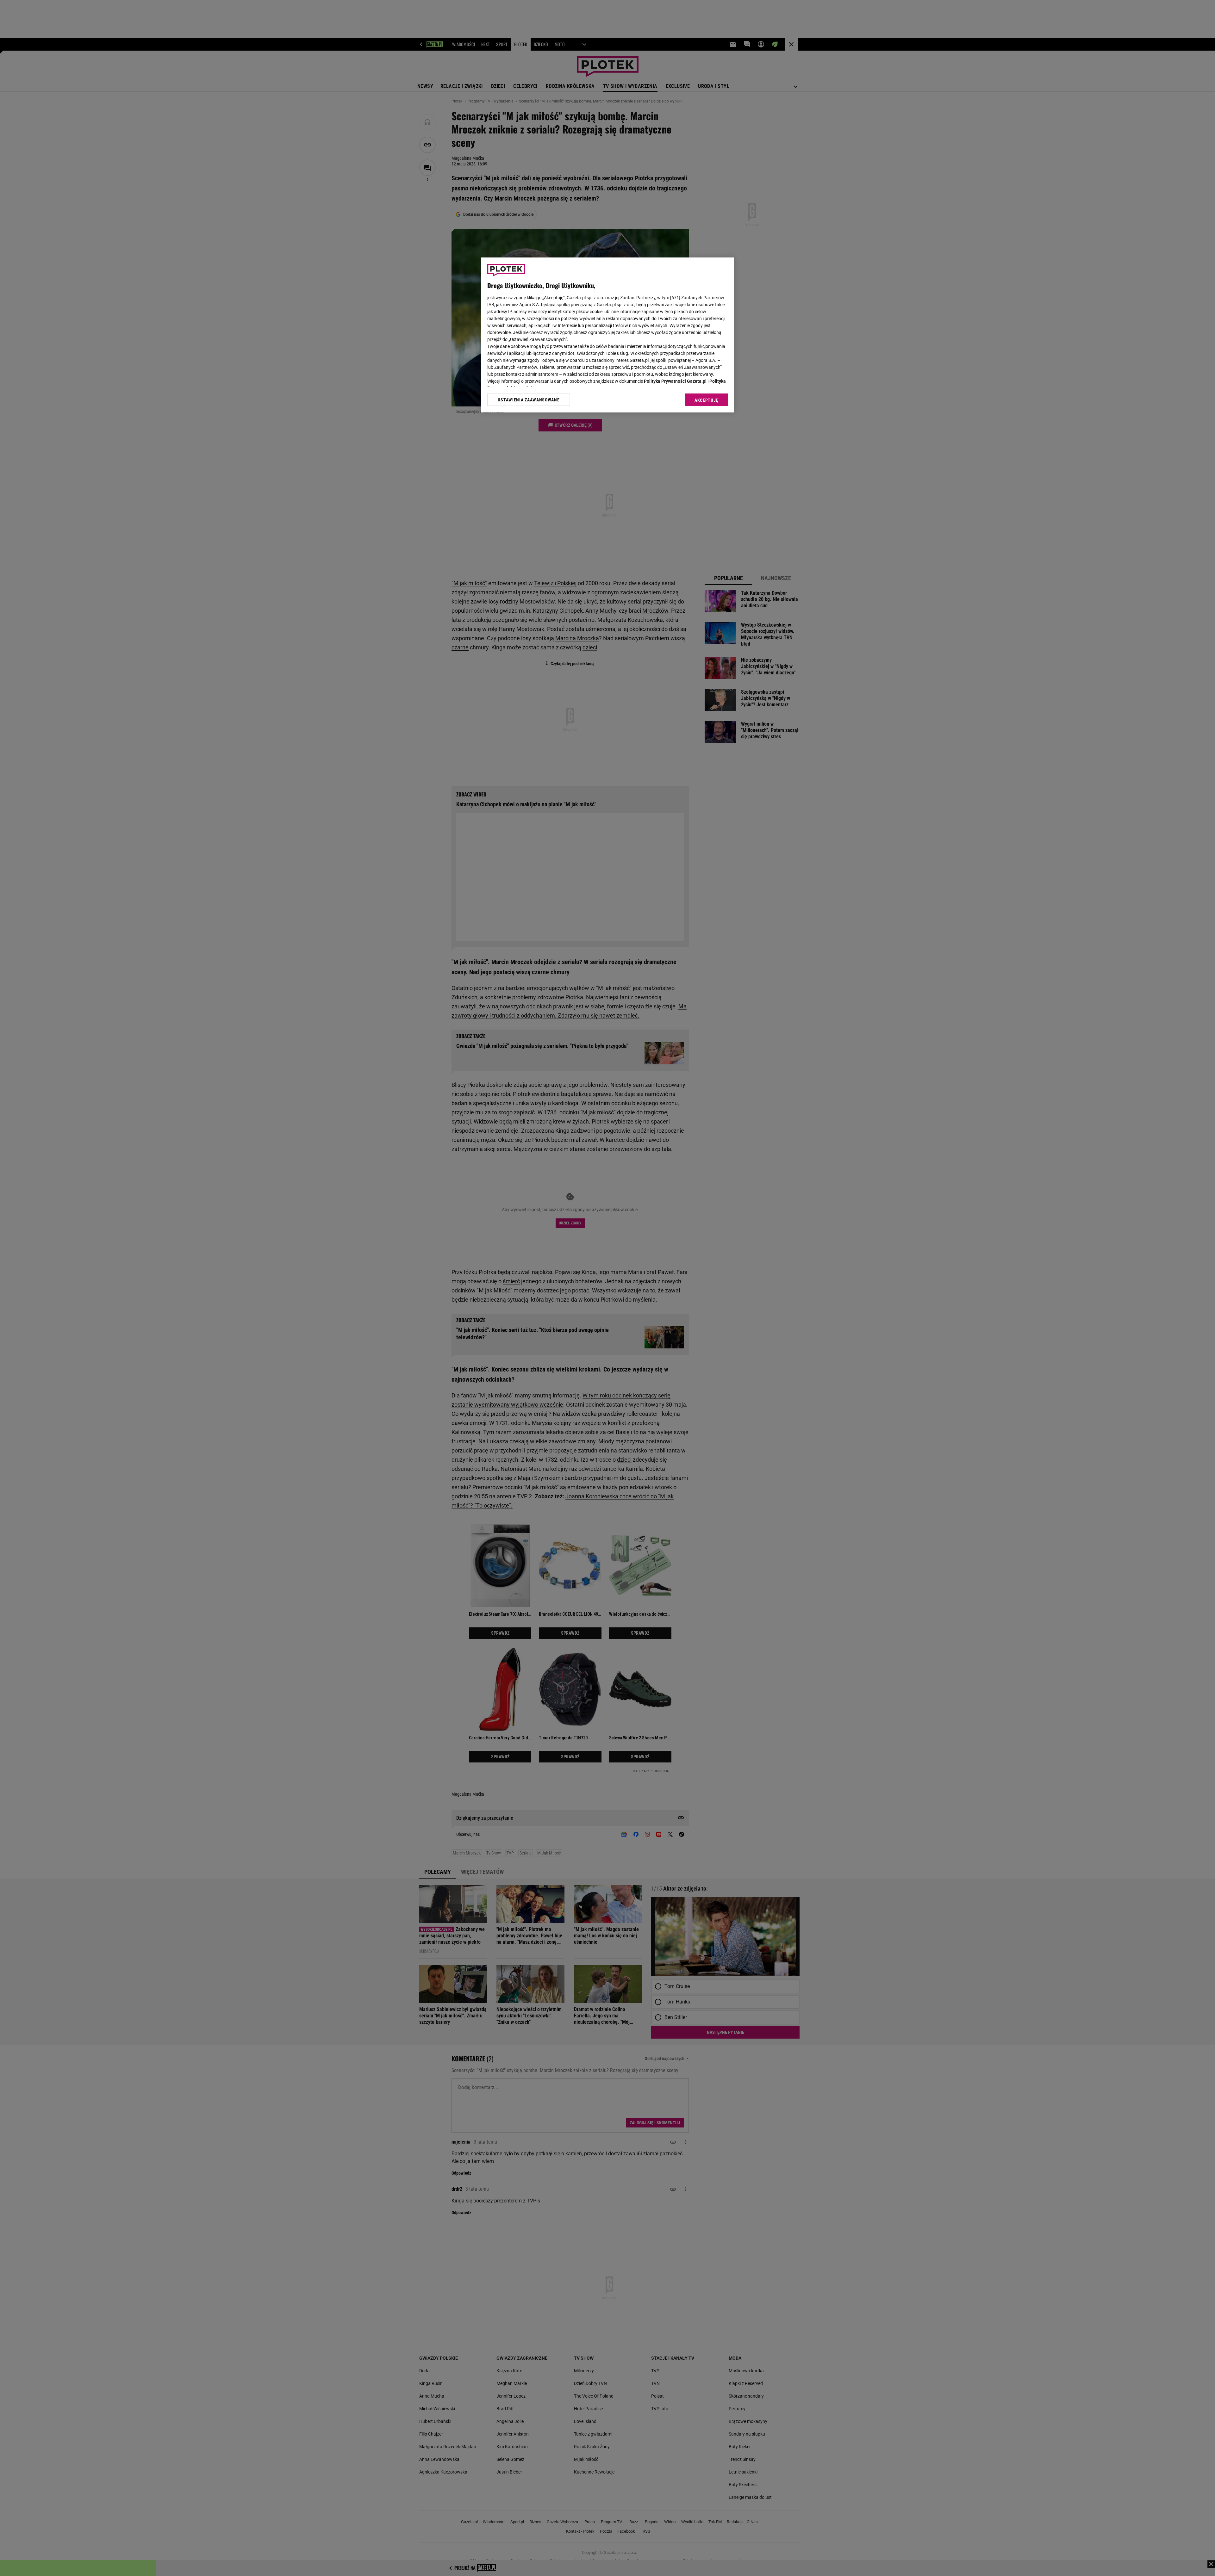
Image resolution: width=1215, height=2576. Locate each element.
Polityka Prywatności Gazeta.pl (675, 381)
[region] (607, 335)
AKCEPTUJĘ (706, 400)
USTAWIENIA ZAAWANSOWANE (529, 400)
